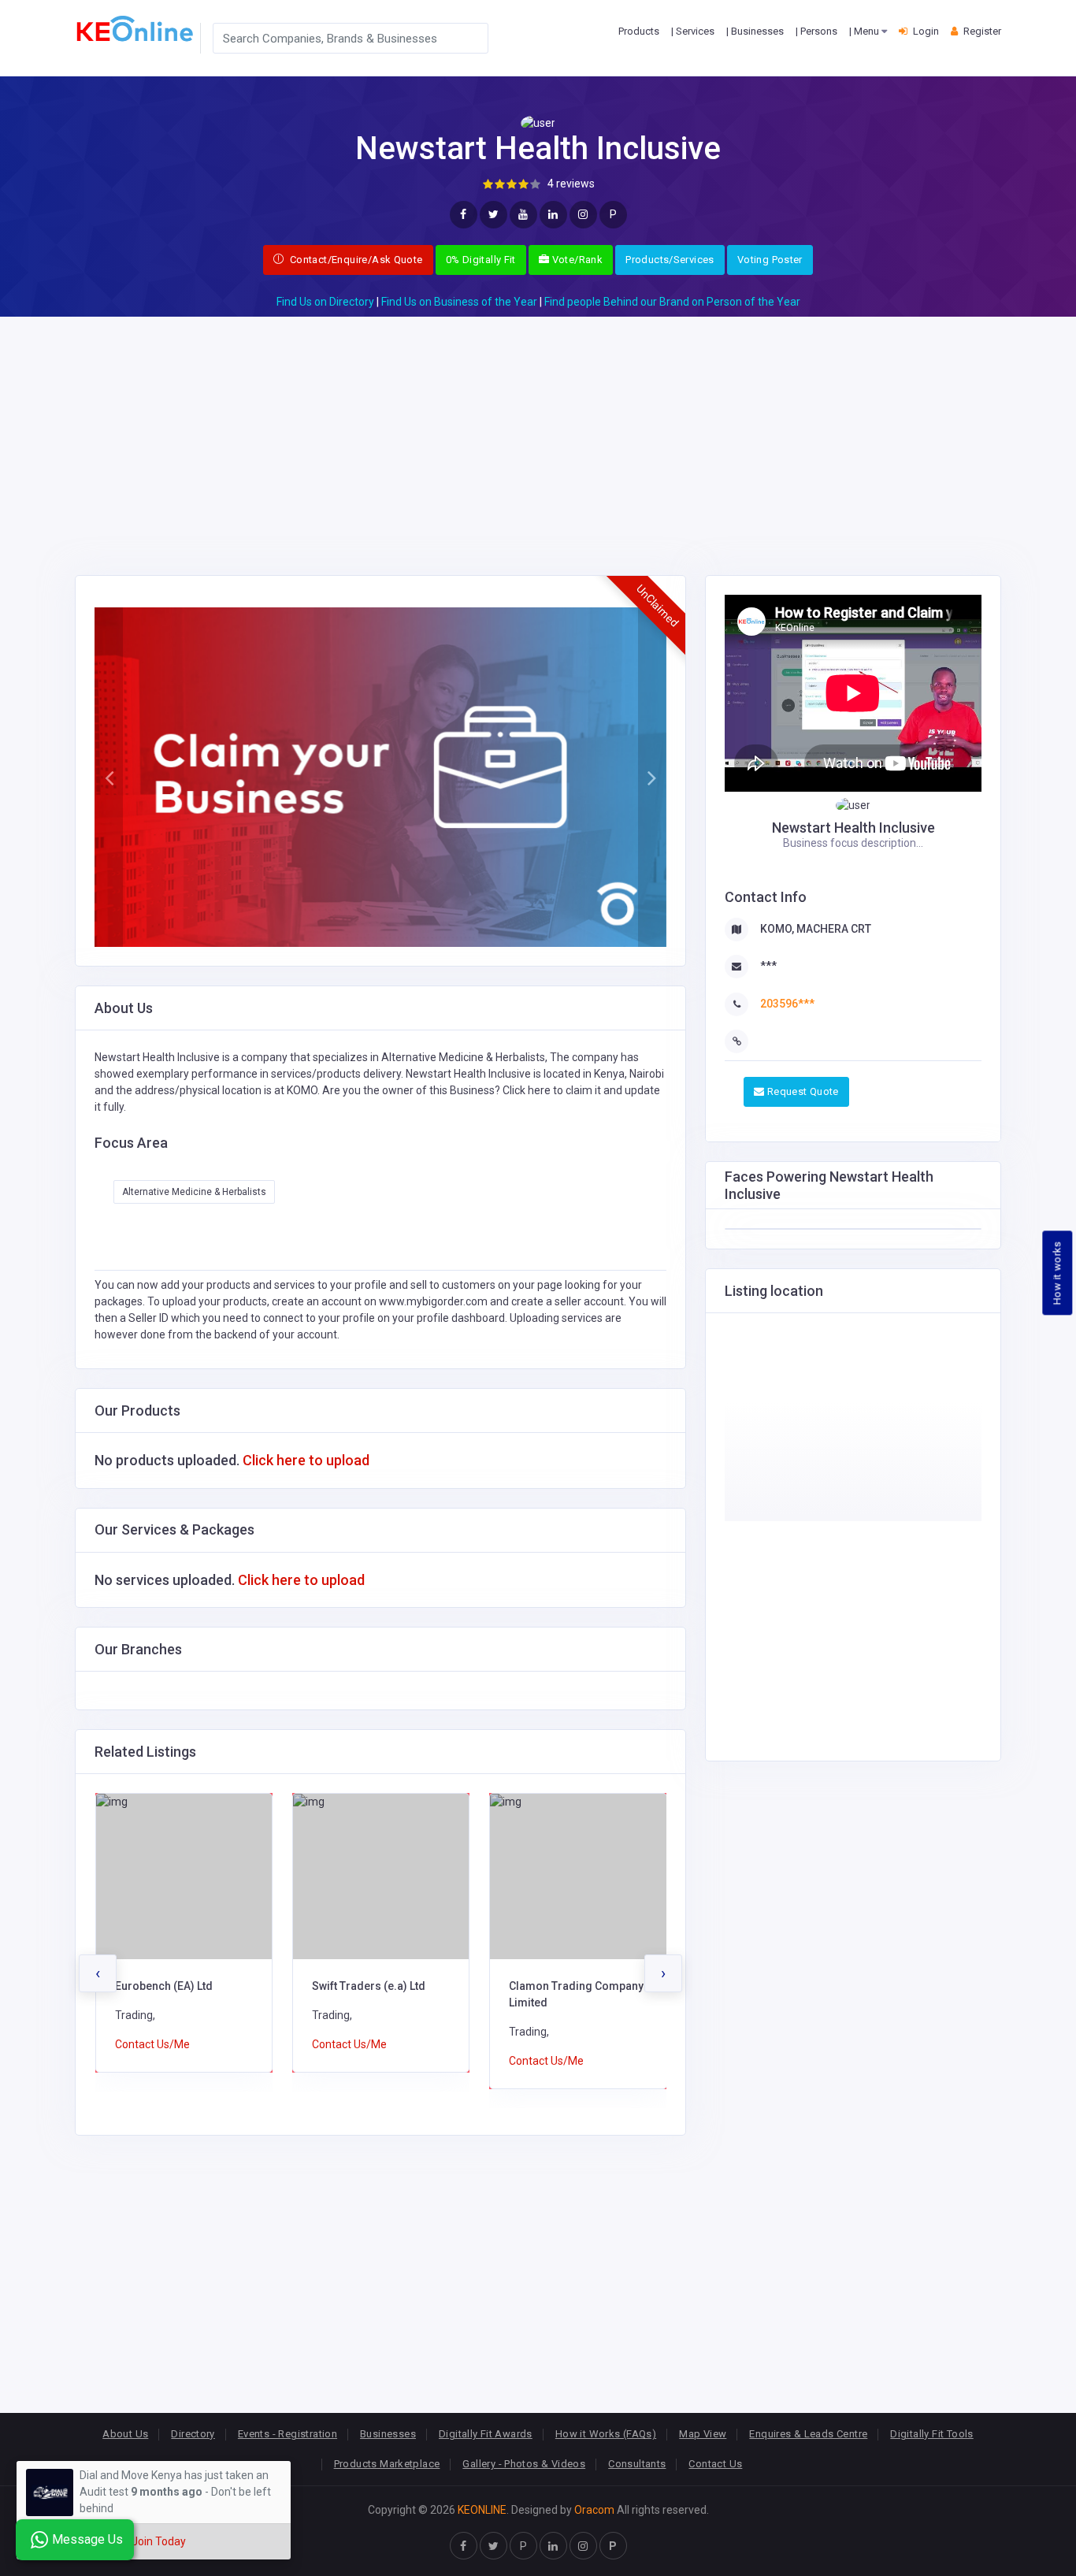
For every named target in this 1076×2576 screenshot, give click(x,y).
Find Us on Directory (325, 302)
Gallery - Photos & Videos (524, 2464)
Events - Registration (288, 2434)
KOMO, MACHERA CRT (816, 929)
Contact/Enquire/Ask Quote (354, 260)
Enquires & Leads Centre (808, 2434)
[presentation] (98, 1973)
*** (768, 966)
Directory (193, 2434)
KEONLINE (482, 2510)
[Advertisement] (538, 427)
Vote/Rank (576, 260)
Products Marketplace (387, 2464)
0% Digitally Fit (481, 260)
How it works (1057, 1273)
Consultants (637, 2464)
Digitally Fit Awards (486, 2434)
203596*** (787, 1004)
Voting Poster (770, 260)
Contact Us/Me (152, 2044)
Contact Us (715, 2464)
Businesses (388, 2434)
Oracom (594, 2510)
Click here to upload (306, 1460)
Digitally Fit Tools (931, 2434)
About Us (125, 2434)
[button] (109, 778)
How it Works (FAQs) (606, 2434)
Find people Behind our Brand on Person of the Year (672, 302)
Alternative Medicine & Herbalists (194, 1192)
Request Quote (801, 1091)
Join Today (159, 2541)
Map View (703, 2434)
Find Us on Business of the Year (459, 302)
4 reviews (571, 184)
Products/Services (670, 260)
